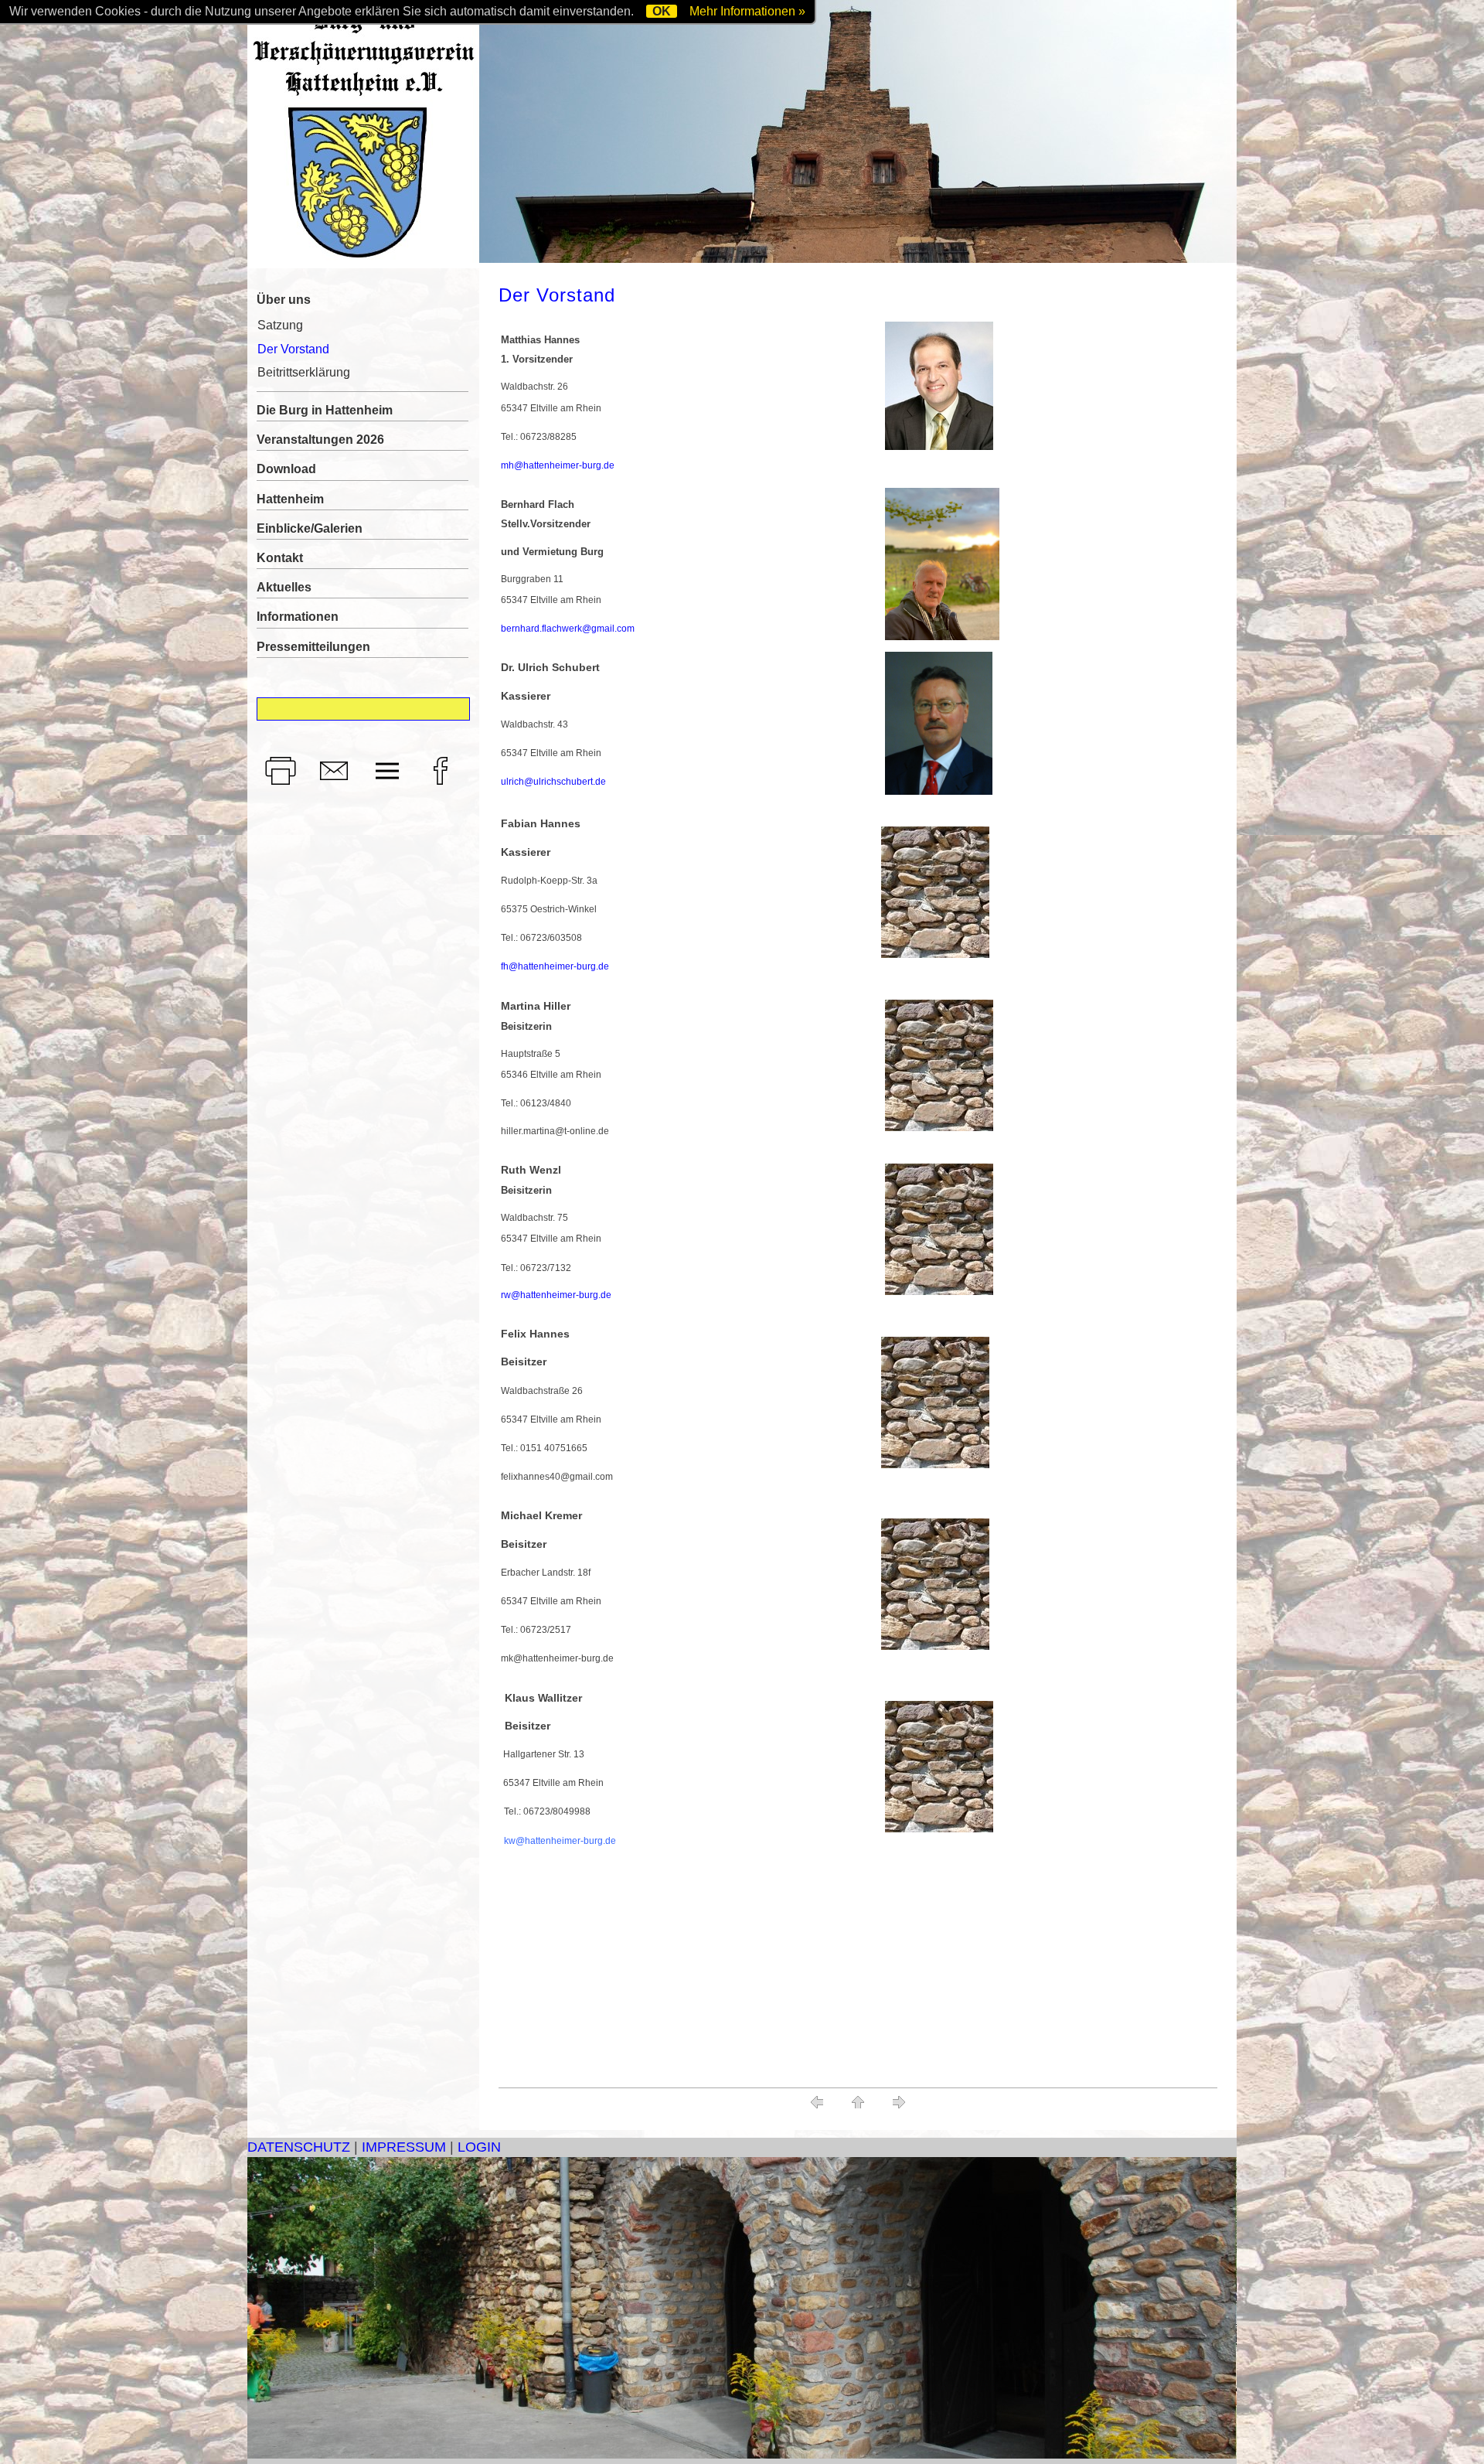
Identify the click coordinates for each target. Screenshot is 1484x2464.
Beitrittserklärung (304, 372)
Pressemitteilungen (313, 647)
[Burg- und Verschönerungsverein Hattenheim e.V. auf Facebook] (444, 785)
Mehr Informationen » (747, 11)
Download (286, 469)
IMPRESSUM (404, 2147)
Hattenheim (290, 499)
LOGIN (479, 2147)
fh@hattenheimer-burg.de (555, 966)
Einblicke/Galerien (310, 528)
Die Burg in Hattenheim (325, 410)
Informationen (298, 617)
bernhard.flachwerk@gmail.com (568, 629)
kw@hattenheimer (542, 1841)
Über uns (284, 300)
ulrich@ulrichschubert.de (553, 782)
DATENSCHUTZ (299, 2147)
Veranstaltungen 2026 (320, 440)
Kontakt (280, 558)
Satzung (280, 325)
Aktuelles (284, 587)
